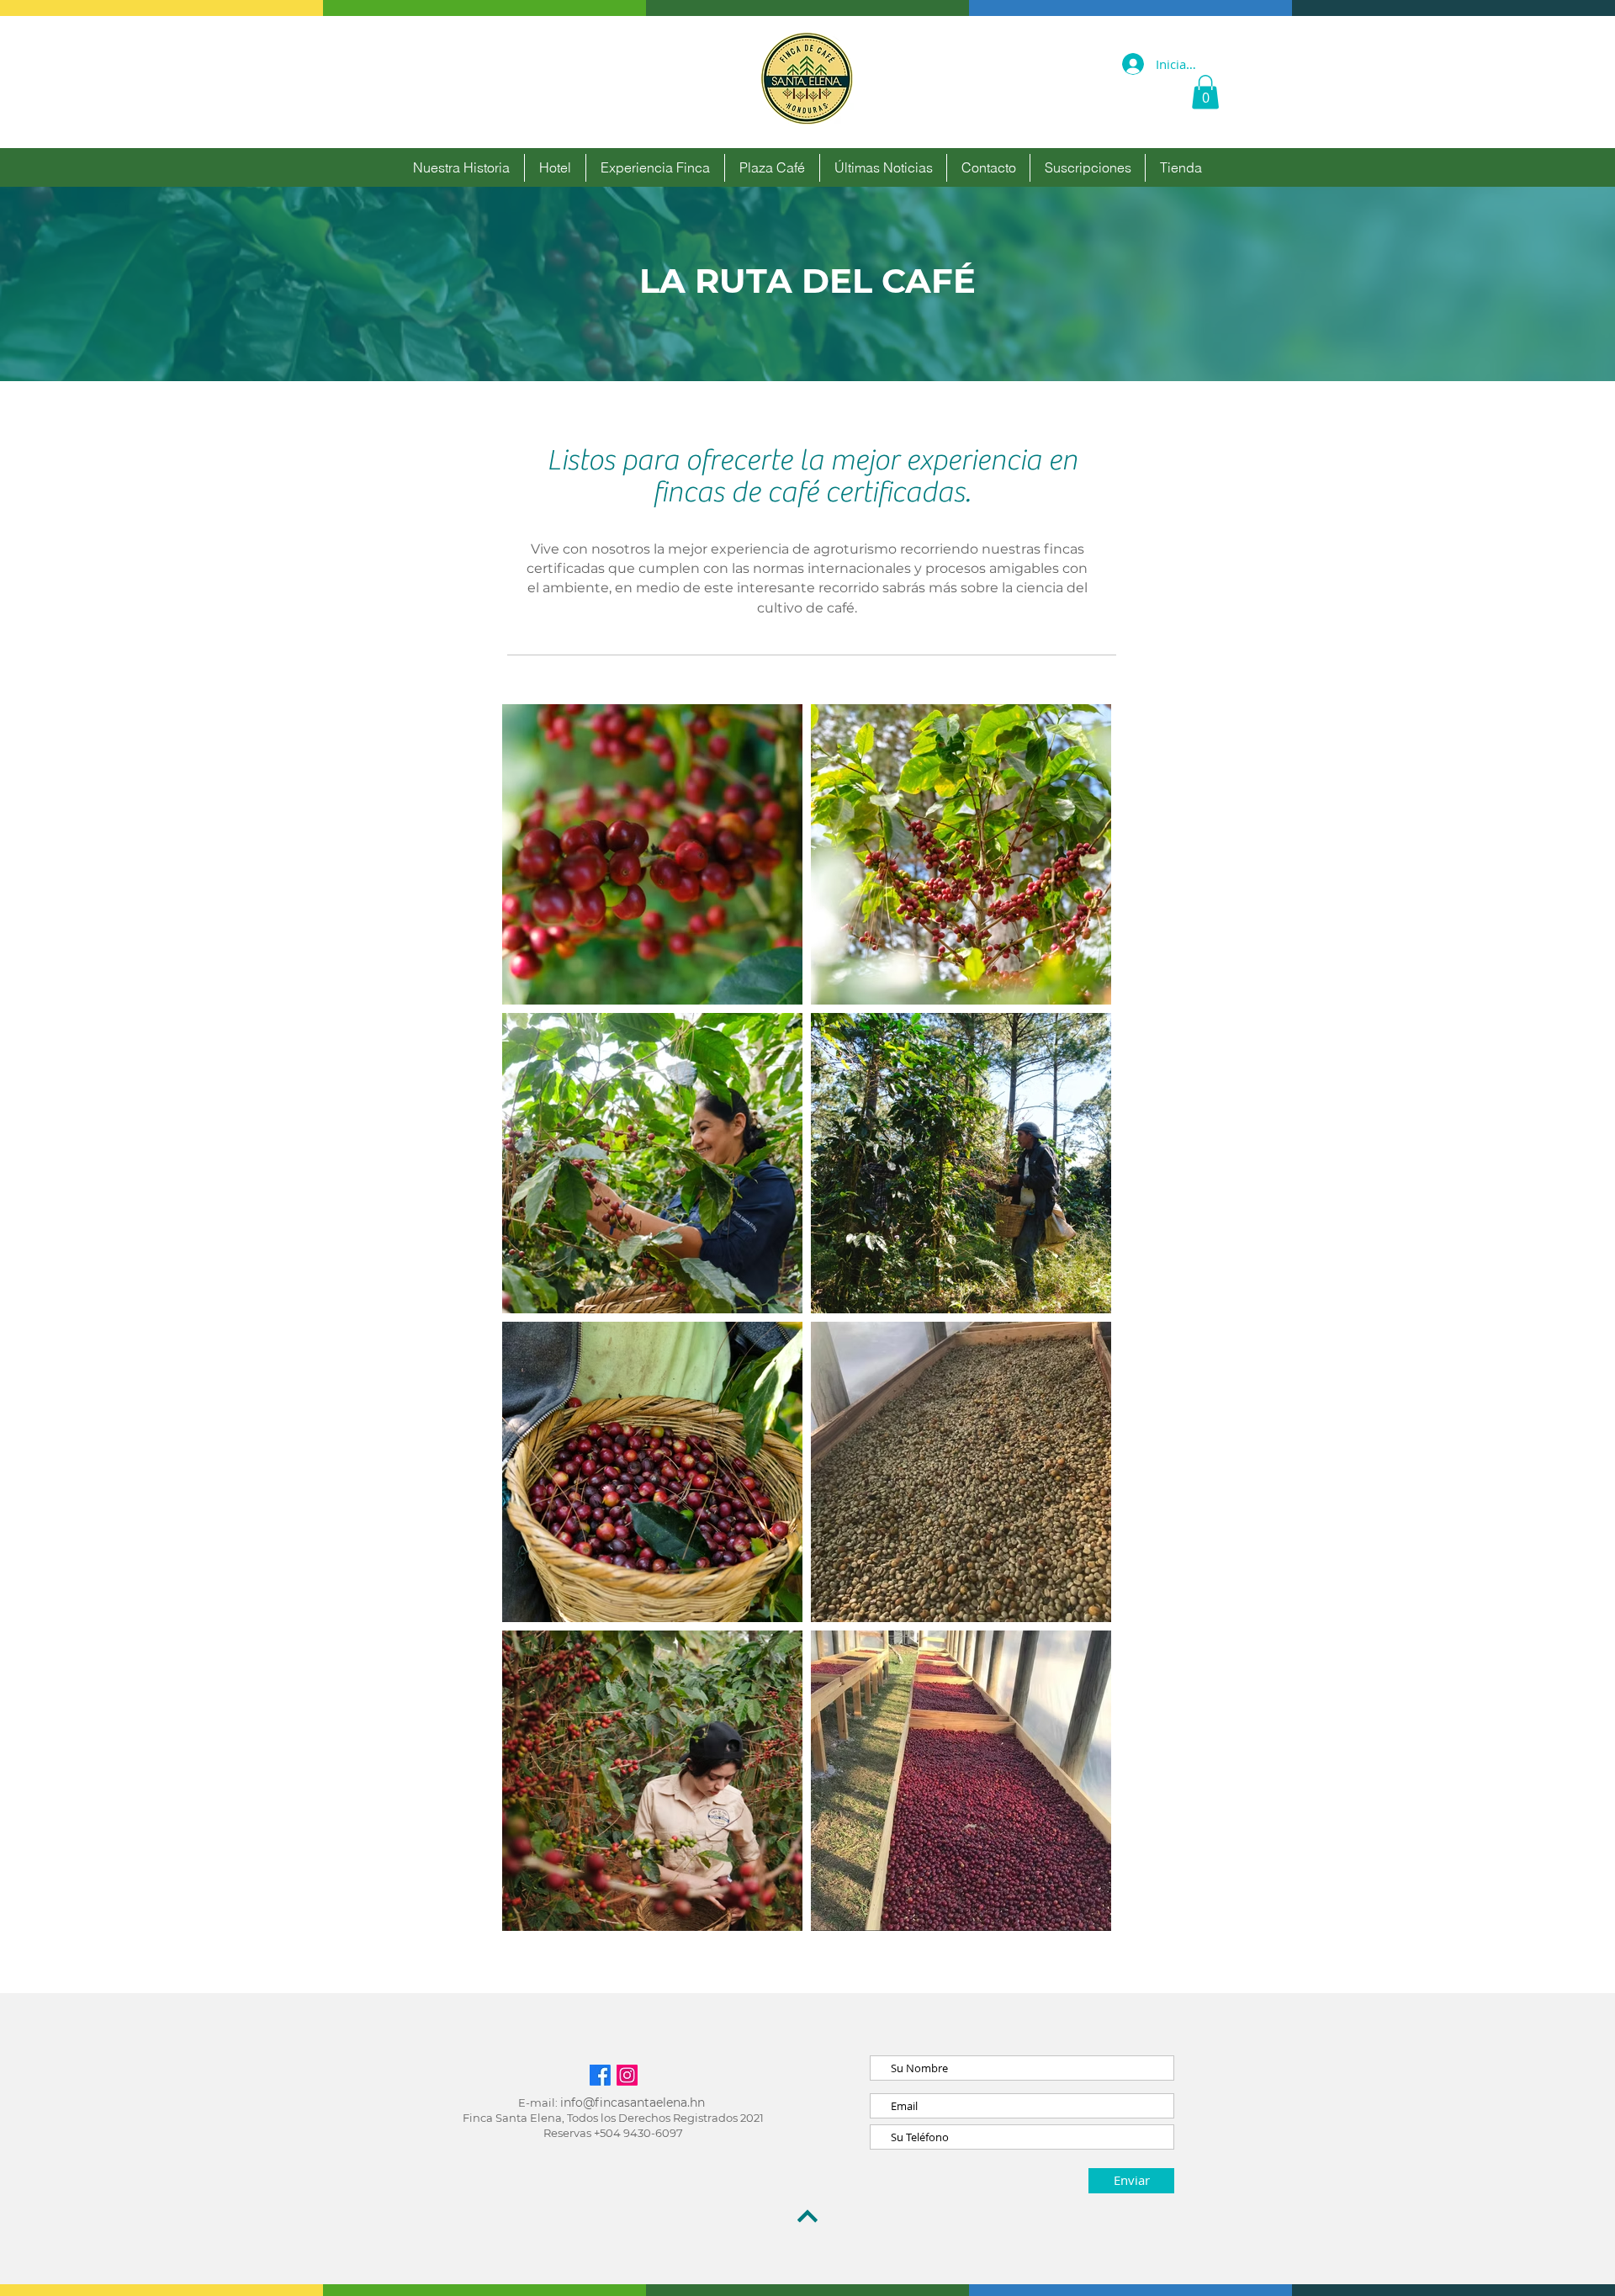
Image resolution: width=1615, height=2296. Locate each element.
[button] (1205, 92)
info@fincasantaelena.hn (633, 2102)
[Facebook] (600, 2075)
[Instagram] (627, 2075)
